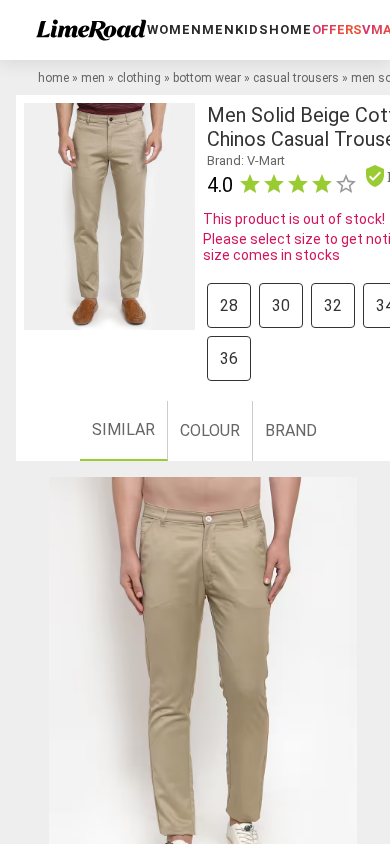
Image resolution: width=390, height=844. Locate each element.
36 (229, 358)
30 (281, 305)
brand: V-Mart (246, 160)
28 (229, 305)
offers (337, 29)
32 (333, 305)
